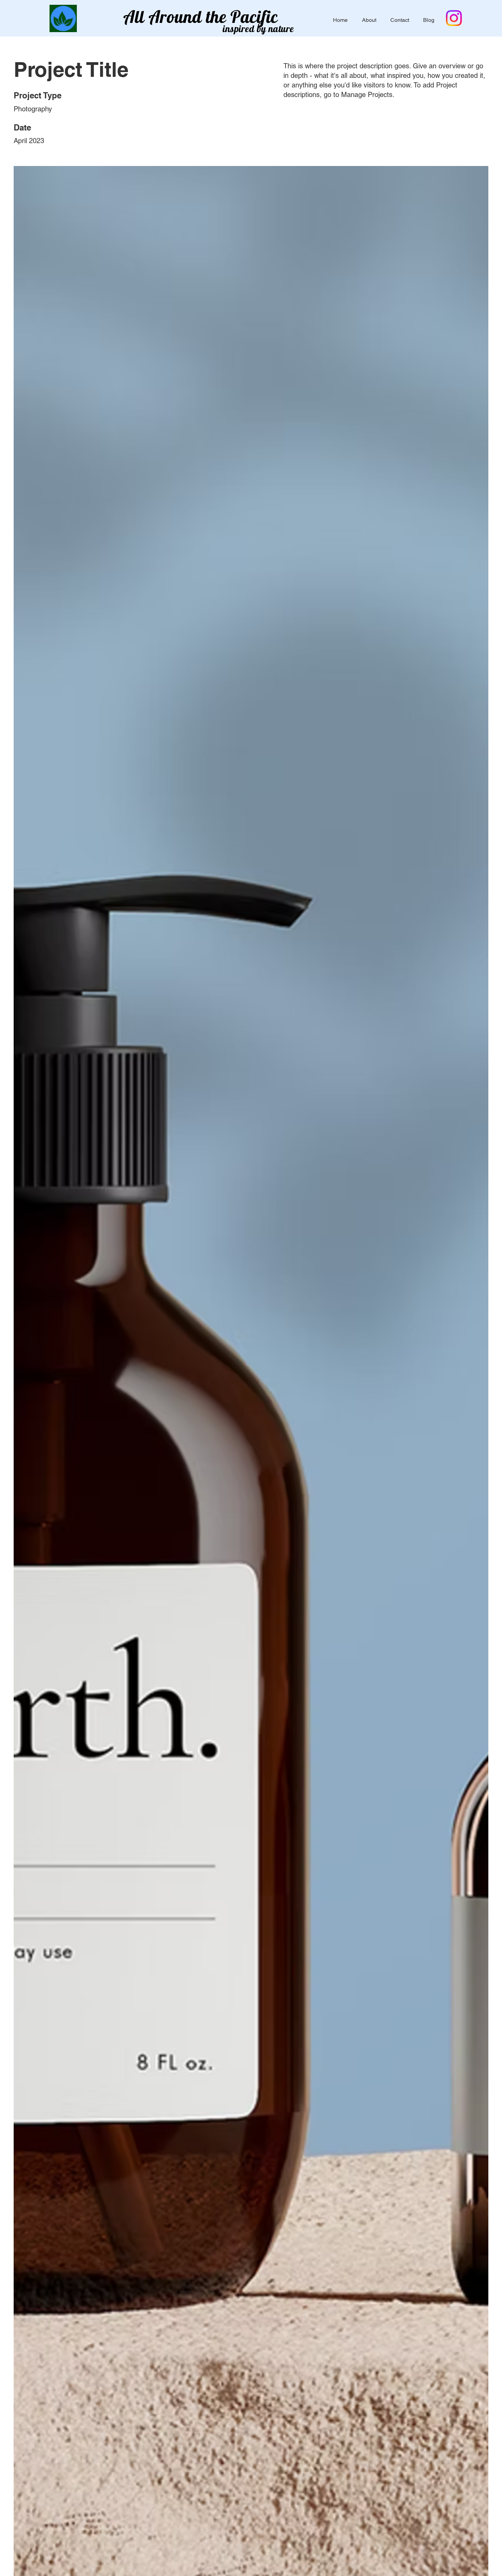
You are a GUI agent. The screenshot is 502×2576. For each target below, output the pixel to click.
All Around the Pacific (201, 17)
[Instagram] (454, 18)
